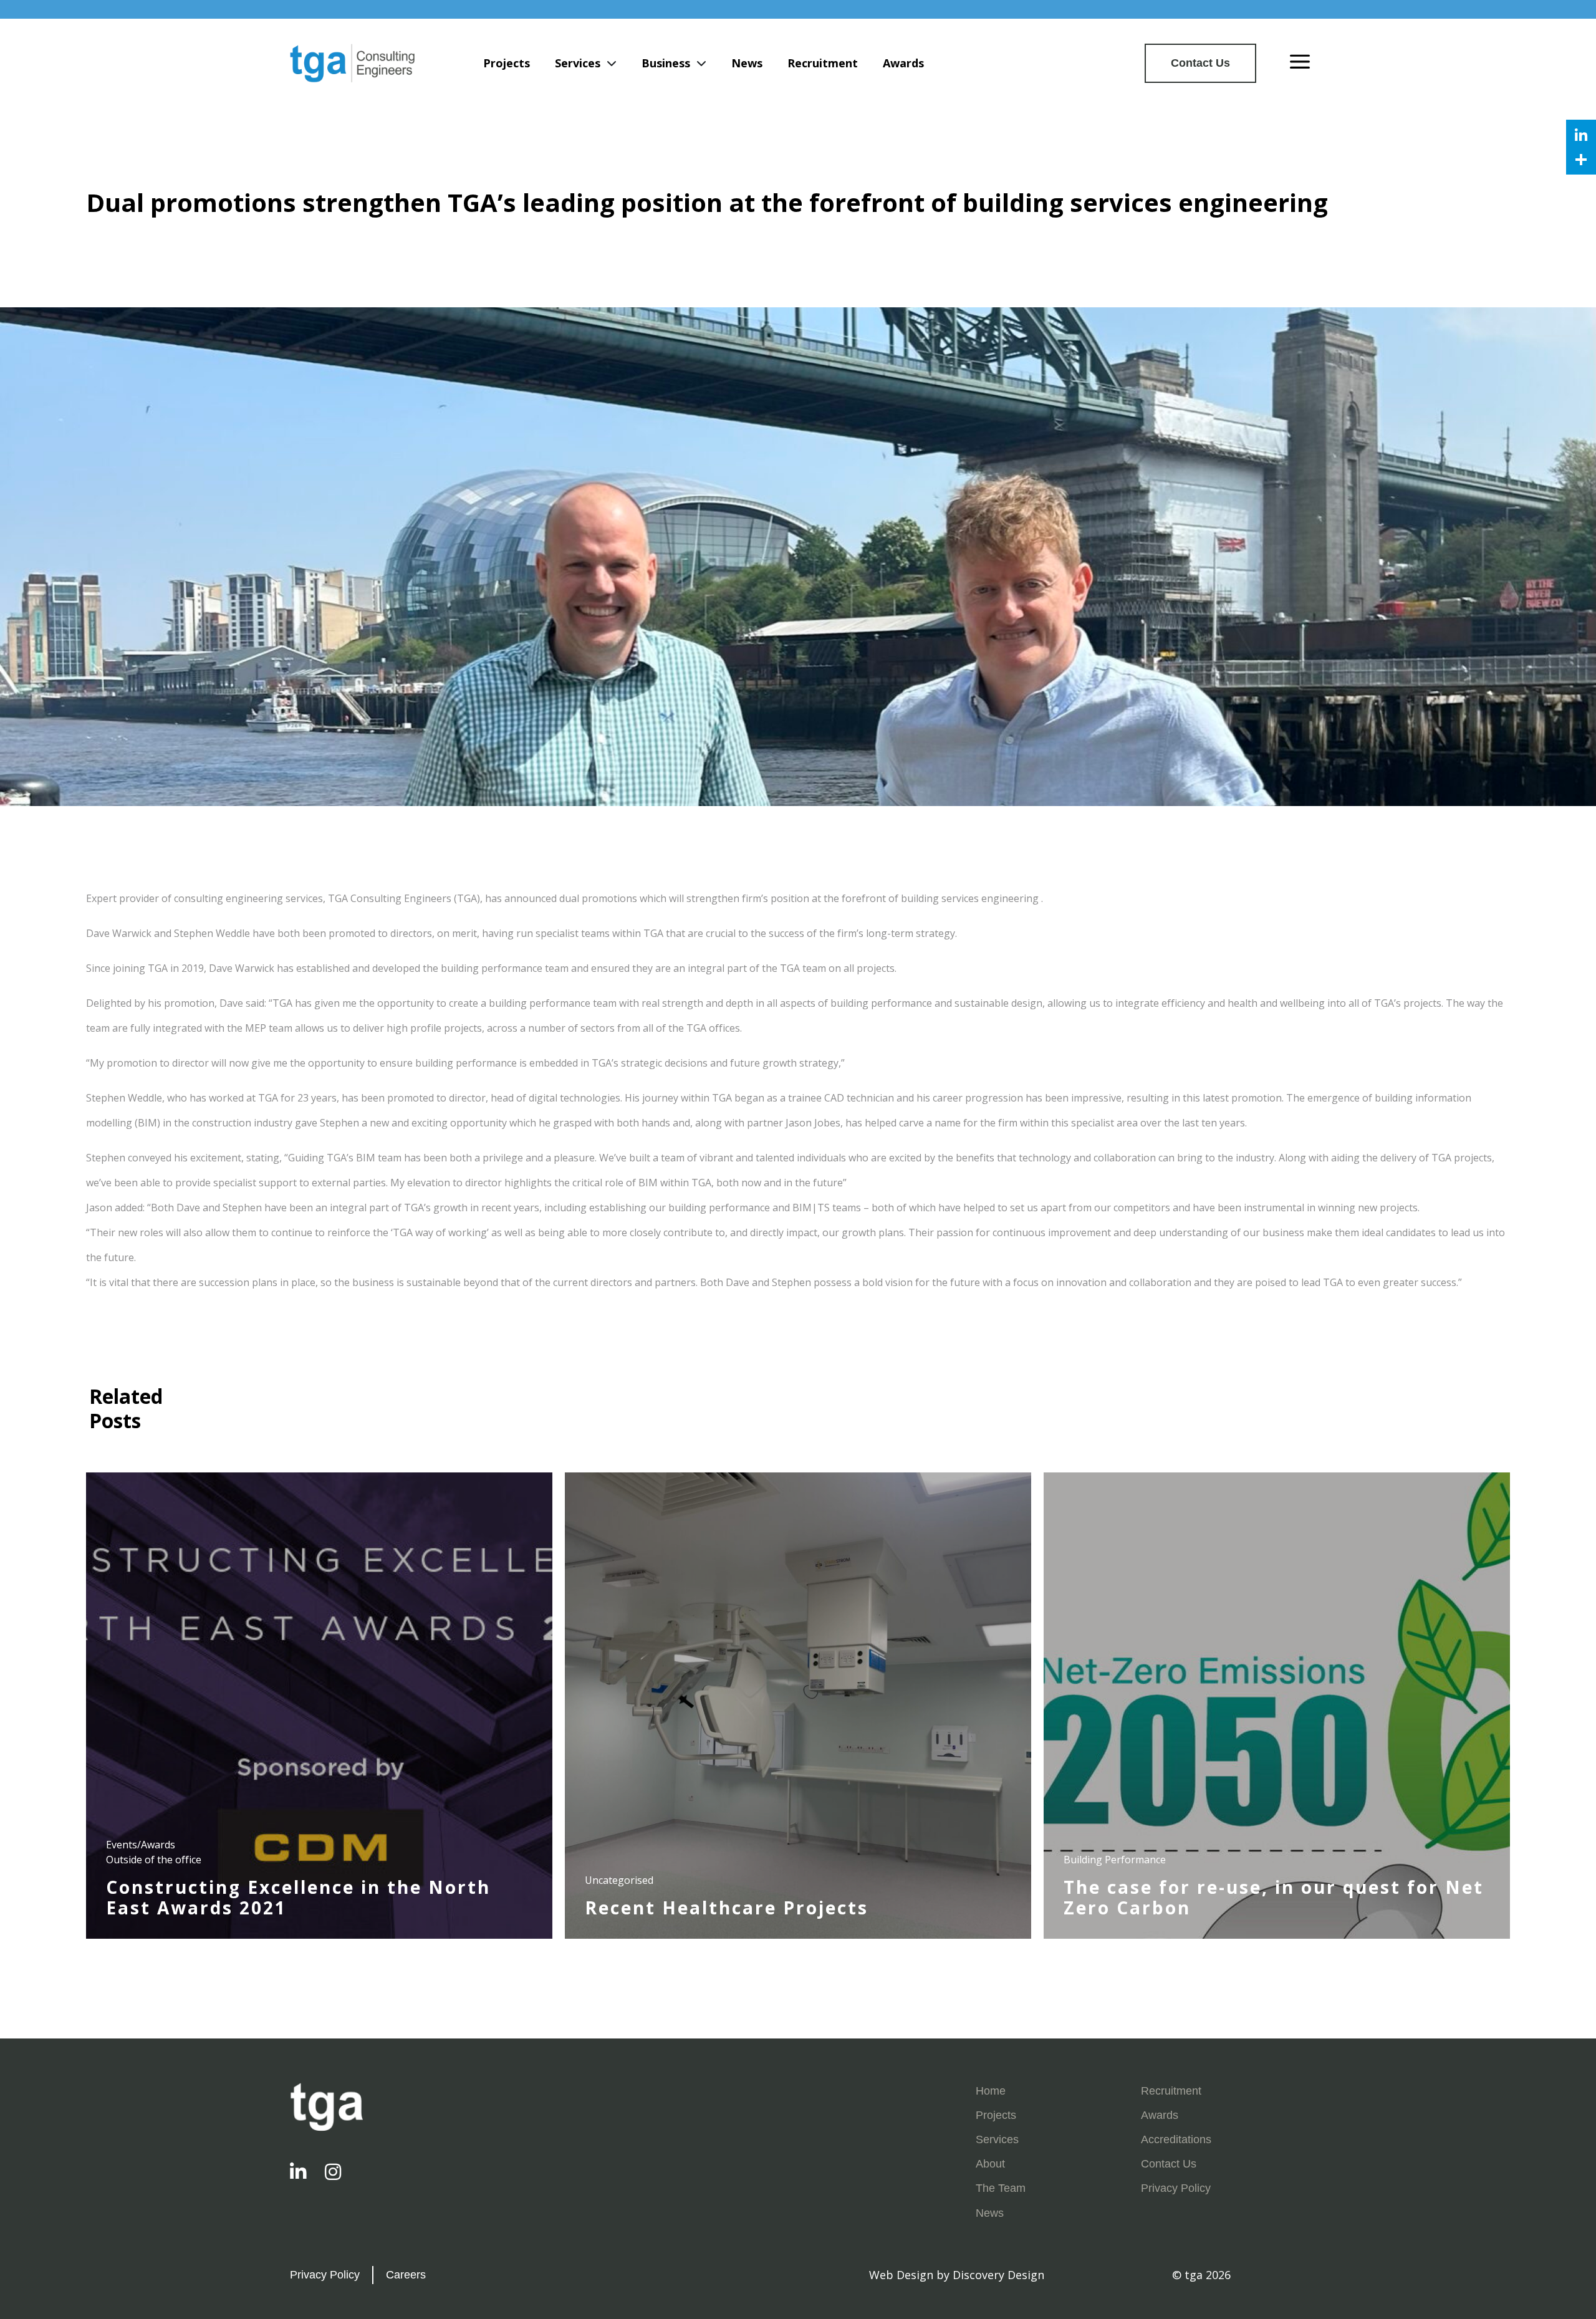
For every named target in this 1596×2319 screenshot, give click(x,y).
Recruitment (823, 63)
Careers (406, 2275)
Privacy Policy (1176, 2188)
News (747, 63)
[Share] (1581, 160)
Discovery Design (998, 2275)
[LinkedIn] (1581, 135)
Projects (507, 63)
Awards (903, 63)
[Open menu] (1300, 63)
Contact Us (1200, 63)
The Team (1001, 2188)
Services (578, 63)
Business (666, 63)
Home (991, 2091)
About (990, 2164)
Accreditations (1176, 2139)
